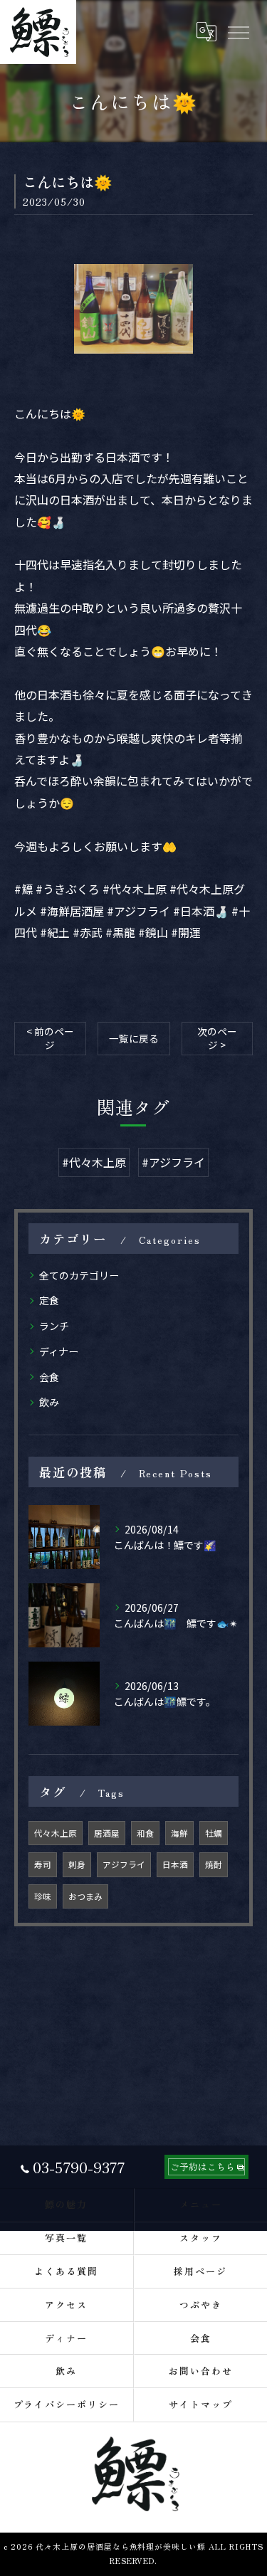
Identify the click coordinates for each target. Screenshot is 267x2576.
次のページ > (217, 1038)
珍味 (43, 1896)
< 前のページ (50, 1038)
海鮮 (179, 1833)
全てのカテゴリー (79, 1275)
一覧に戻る (134, 1038)
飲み (49, 1402)
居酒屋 (107, 1833)
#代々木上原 (94, 1162)
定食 (49, 1300)
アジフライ (124, 1864)
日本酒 (175, 1864)
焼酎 (214, 1864)
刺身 (77, 1864)
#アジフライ (173, 1162)
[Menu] (238, 32)
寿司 (43, 1864)
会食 (49, 1377)
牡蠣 (214, 1833)
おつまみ (85, 1896)
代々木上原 (56, 1833)
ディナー (59, 1351)
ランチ (54, 1326)
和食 (145, 1833)
